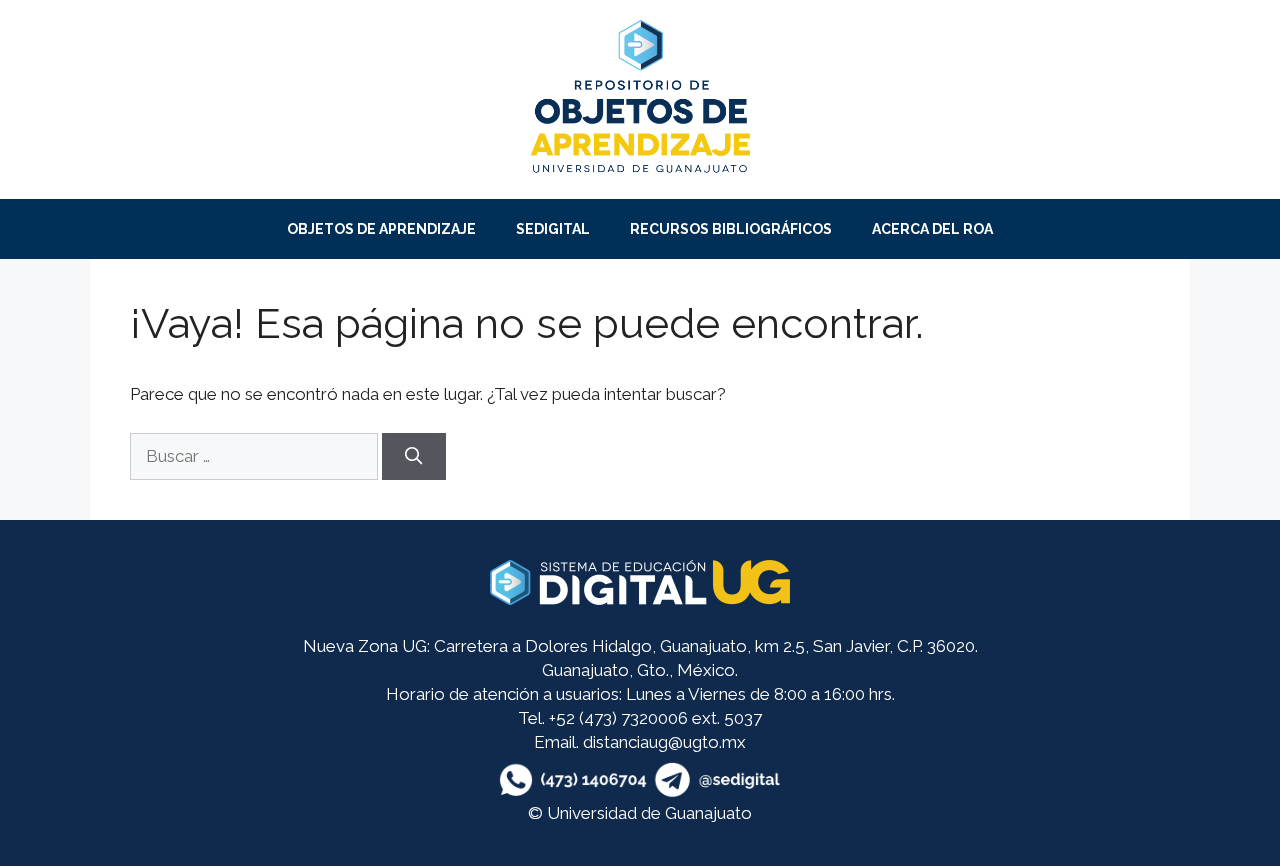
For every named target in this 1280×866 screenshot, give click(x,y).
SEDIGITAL (553, 229)
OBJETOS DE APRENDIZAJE (381, 229)
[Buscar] (414, 457)
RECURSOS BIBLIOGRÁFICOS (731, 229)
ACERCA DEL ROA (932, 229)
